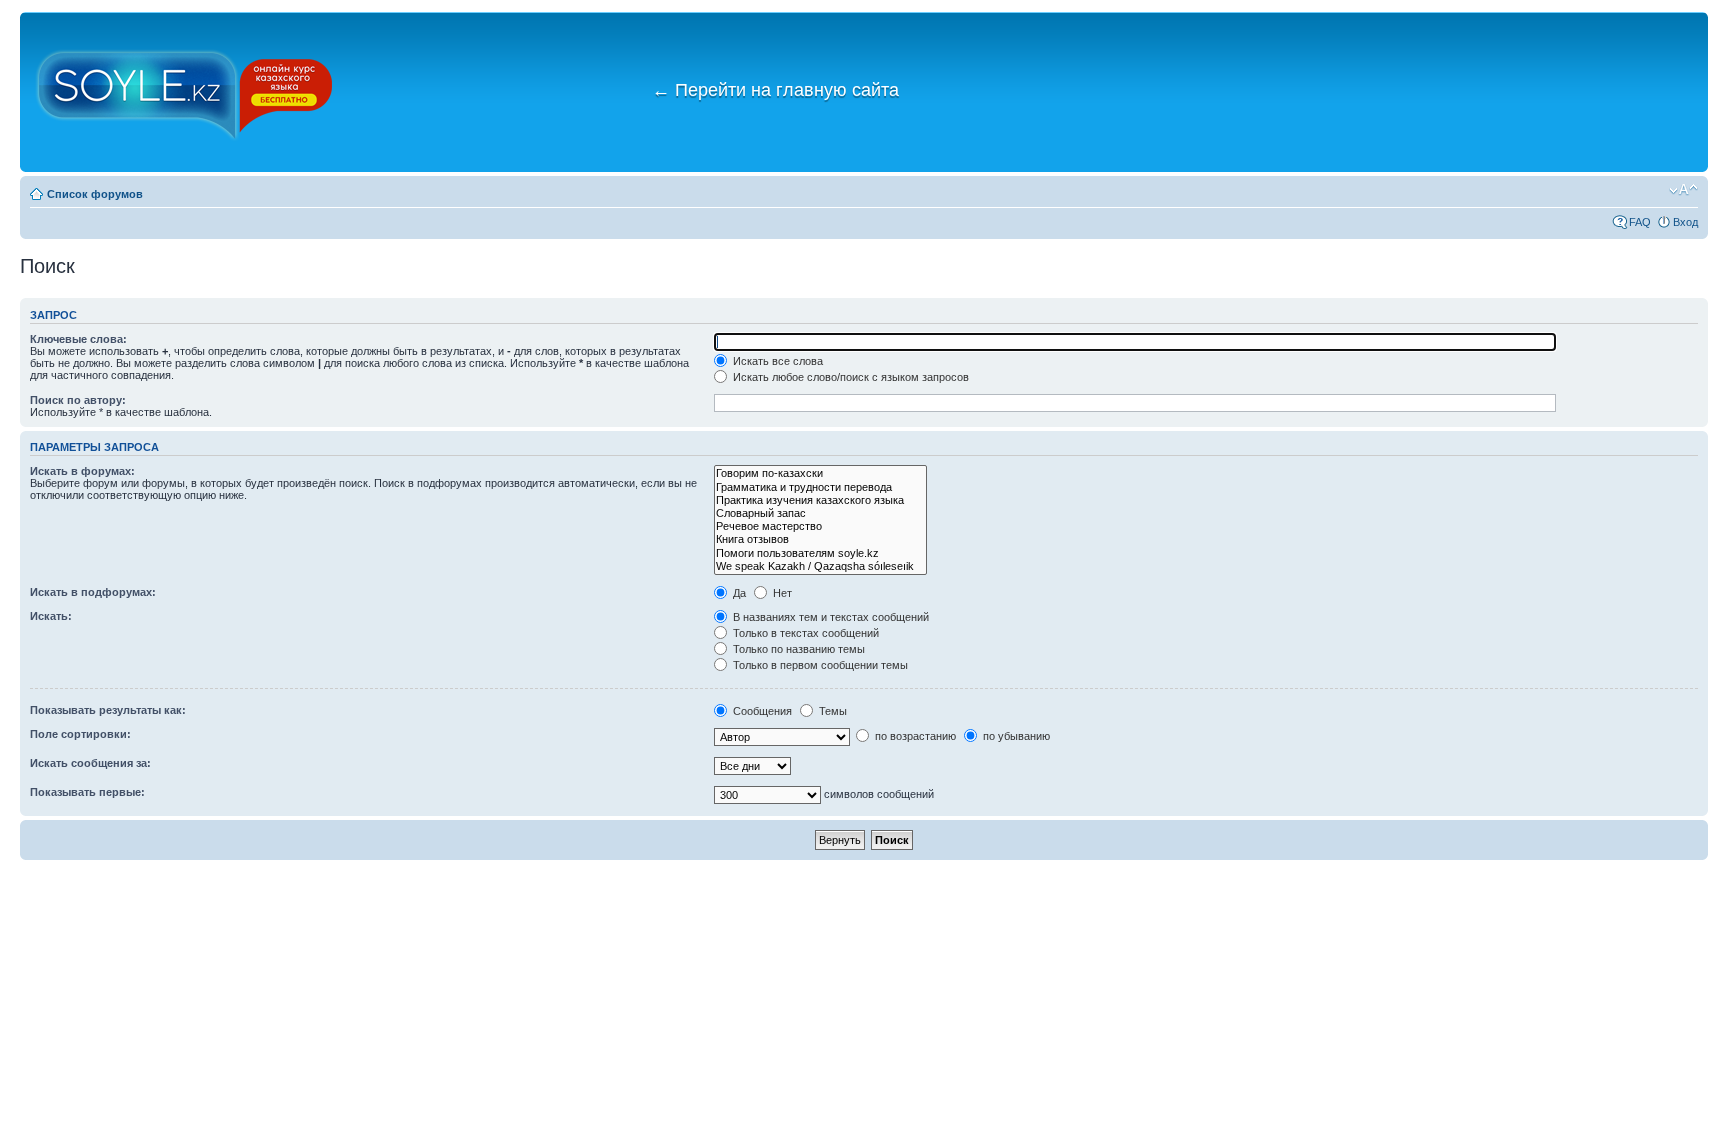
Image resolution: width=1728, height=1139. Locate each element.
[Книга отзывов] (820, 539)
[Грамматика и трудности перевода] (820, 487)
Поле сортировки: (80, 734)
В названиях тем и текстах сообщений (829, 617)
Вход (1685, 222)
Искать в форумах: (82, 471)
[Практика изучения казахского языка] (820, 500)
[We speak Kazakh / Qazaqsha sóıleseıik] (820, 566)
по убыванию (1015, 736)
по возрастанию (914, 736)
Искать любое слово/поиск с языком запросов (849, 377)
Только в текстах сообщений (804, 633)
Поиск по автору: (78, 400)
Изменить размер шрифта (1683, 190)
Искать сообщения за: (90, 763)
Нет (781, 593)
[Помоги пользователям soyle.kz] (820, 553)
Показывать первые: (87, 792)
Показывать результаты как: (108, 710)
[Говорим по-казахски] (820, 473)
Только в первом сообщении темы (819, 665)
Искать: (51, 616)
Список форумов (95, 194)
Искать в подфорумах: (93, 592)
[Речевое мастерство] (820, 526)
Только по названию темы (797, 649)
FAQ (1640, 222)
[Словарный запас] (820, 513)
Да (738, 593)
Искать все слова (776, 361)
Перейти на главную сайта (775, 90)
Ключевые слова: (78, 339)
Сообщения (761, 711)
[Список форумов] (185, 92)
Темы (831, 711)
